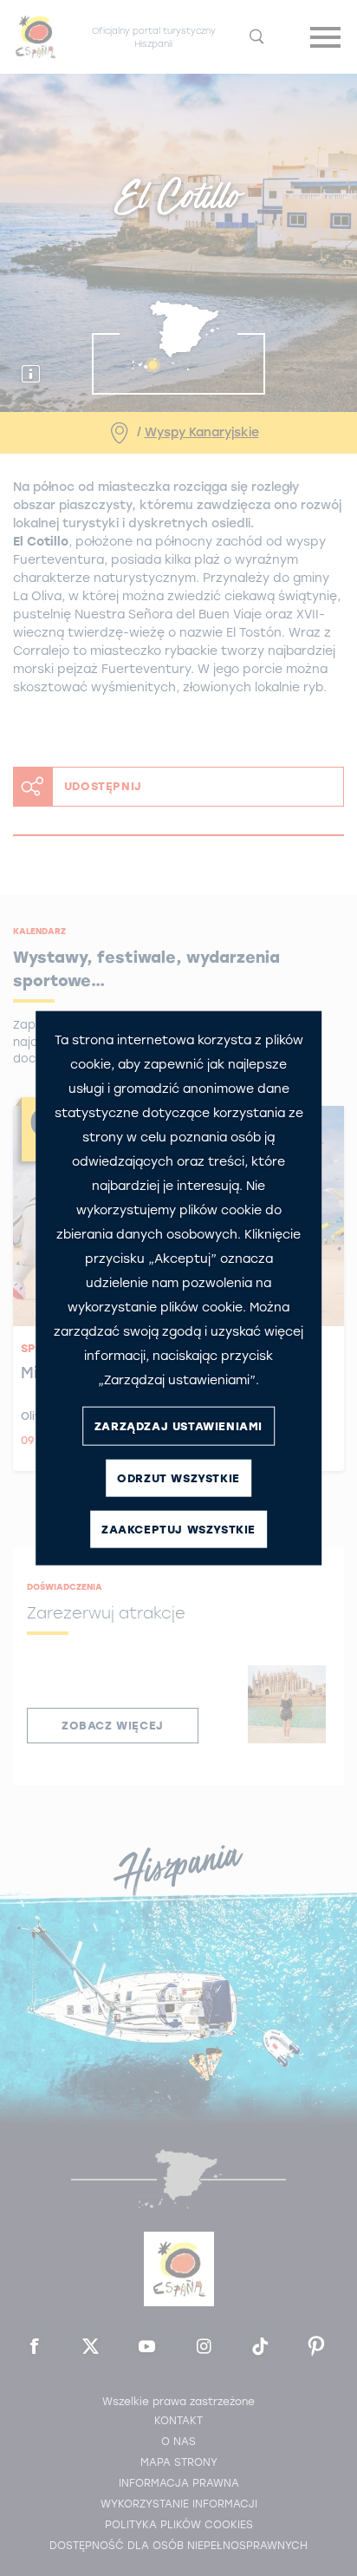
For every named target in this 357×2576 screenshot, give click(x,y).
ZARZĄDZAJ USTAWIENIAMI (178, 1425)
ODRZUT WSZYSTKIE (178, 1478)
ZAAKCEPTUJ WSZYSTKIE (178, 1529)
